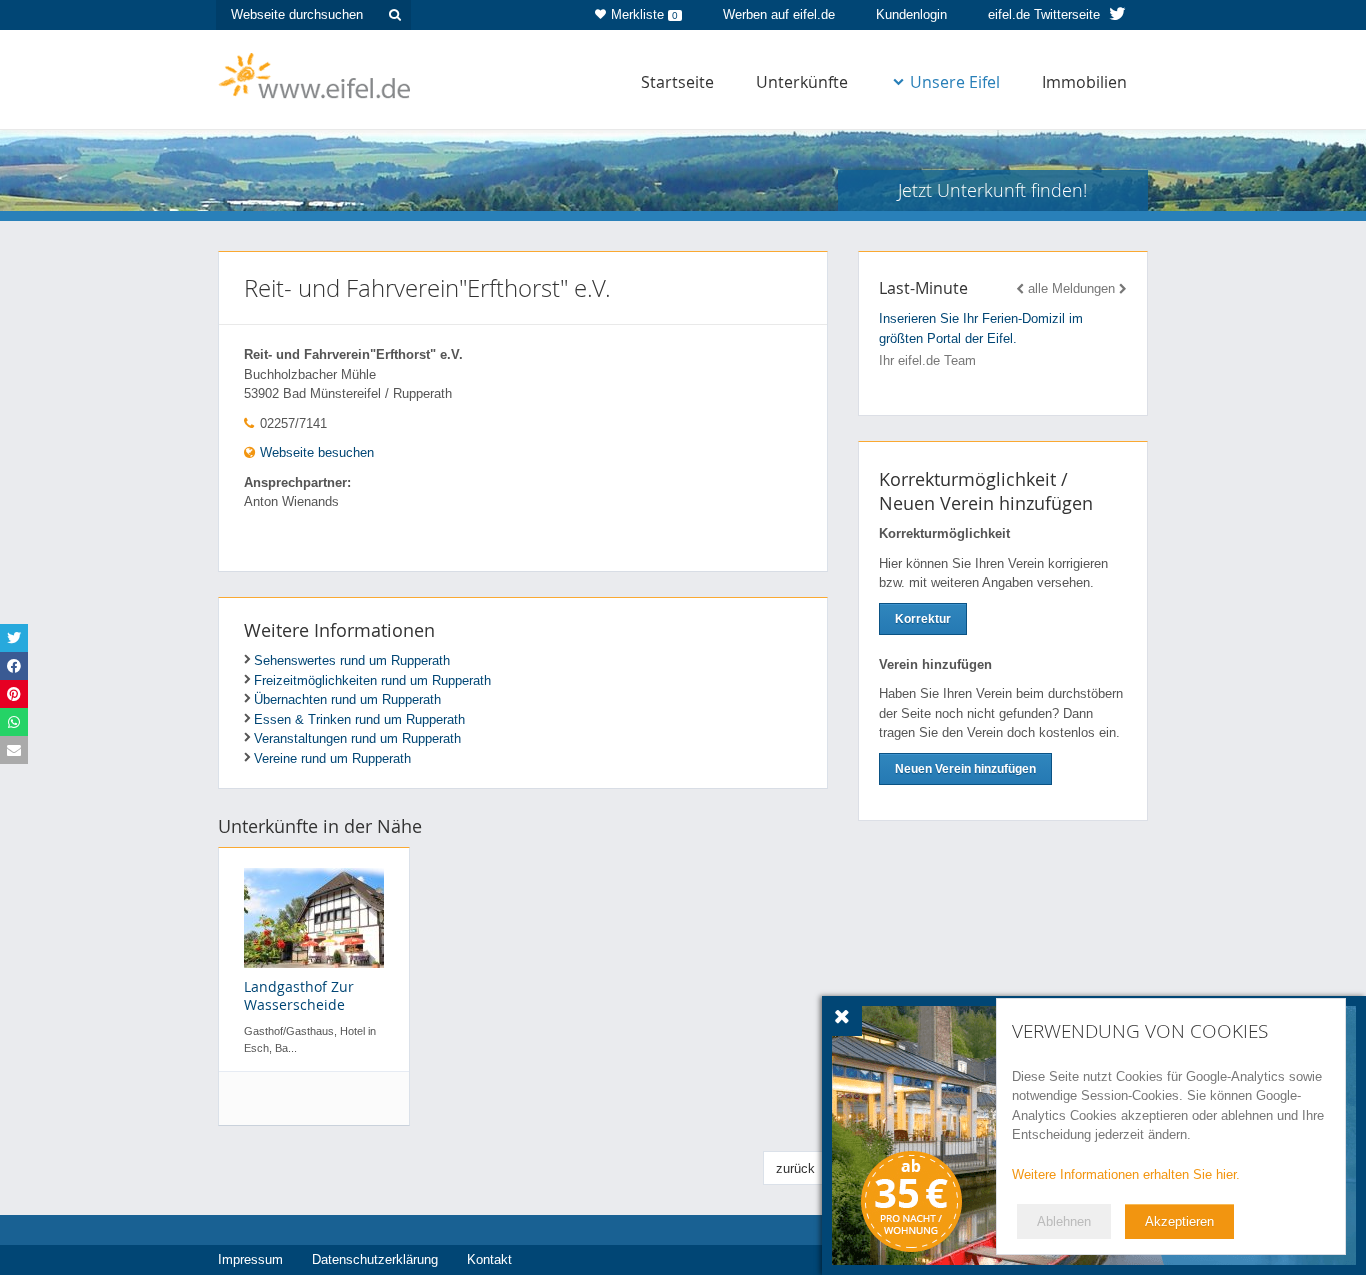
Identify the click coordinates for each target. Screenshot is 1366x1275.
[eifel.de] (315, 74)
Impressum (250, 1259)
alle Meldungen (1071, 288)
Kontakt (489, 1259)
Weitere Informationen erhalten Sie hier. (1126, 1174)
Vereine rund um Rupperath (332, 758)
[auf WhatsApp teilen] (14, 722)
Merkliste (644, 14)
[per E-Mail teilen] (14, 750)
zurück (795, 1168)
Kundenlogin (911, 14)
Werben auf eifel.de (779, 14)
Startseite (677, 82)
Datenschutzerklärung (375, 1259)
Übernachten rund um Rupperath (347, 699)
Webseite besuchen (315, 452)
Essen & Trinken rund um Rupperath (359, 719)
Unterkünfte (802, 82)
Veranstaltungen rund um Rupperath (357, 738)
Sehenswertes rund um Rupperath (352, 660)
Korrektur (923, 619)
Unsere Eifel (955, 82)
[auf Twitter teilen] (14, 638)
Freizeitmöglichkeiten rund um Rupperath (372, 680)
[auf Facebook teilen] (14, 666)
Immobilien (1084, 82)
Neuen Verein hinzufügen (965, 769)
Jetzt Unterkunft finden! (992, 190)
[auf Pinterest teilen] (14, 694)
